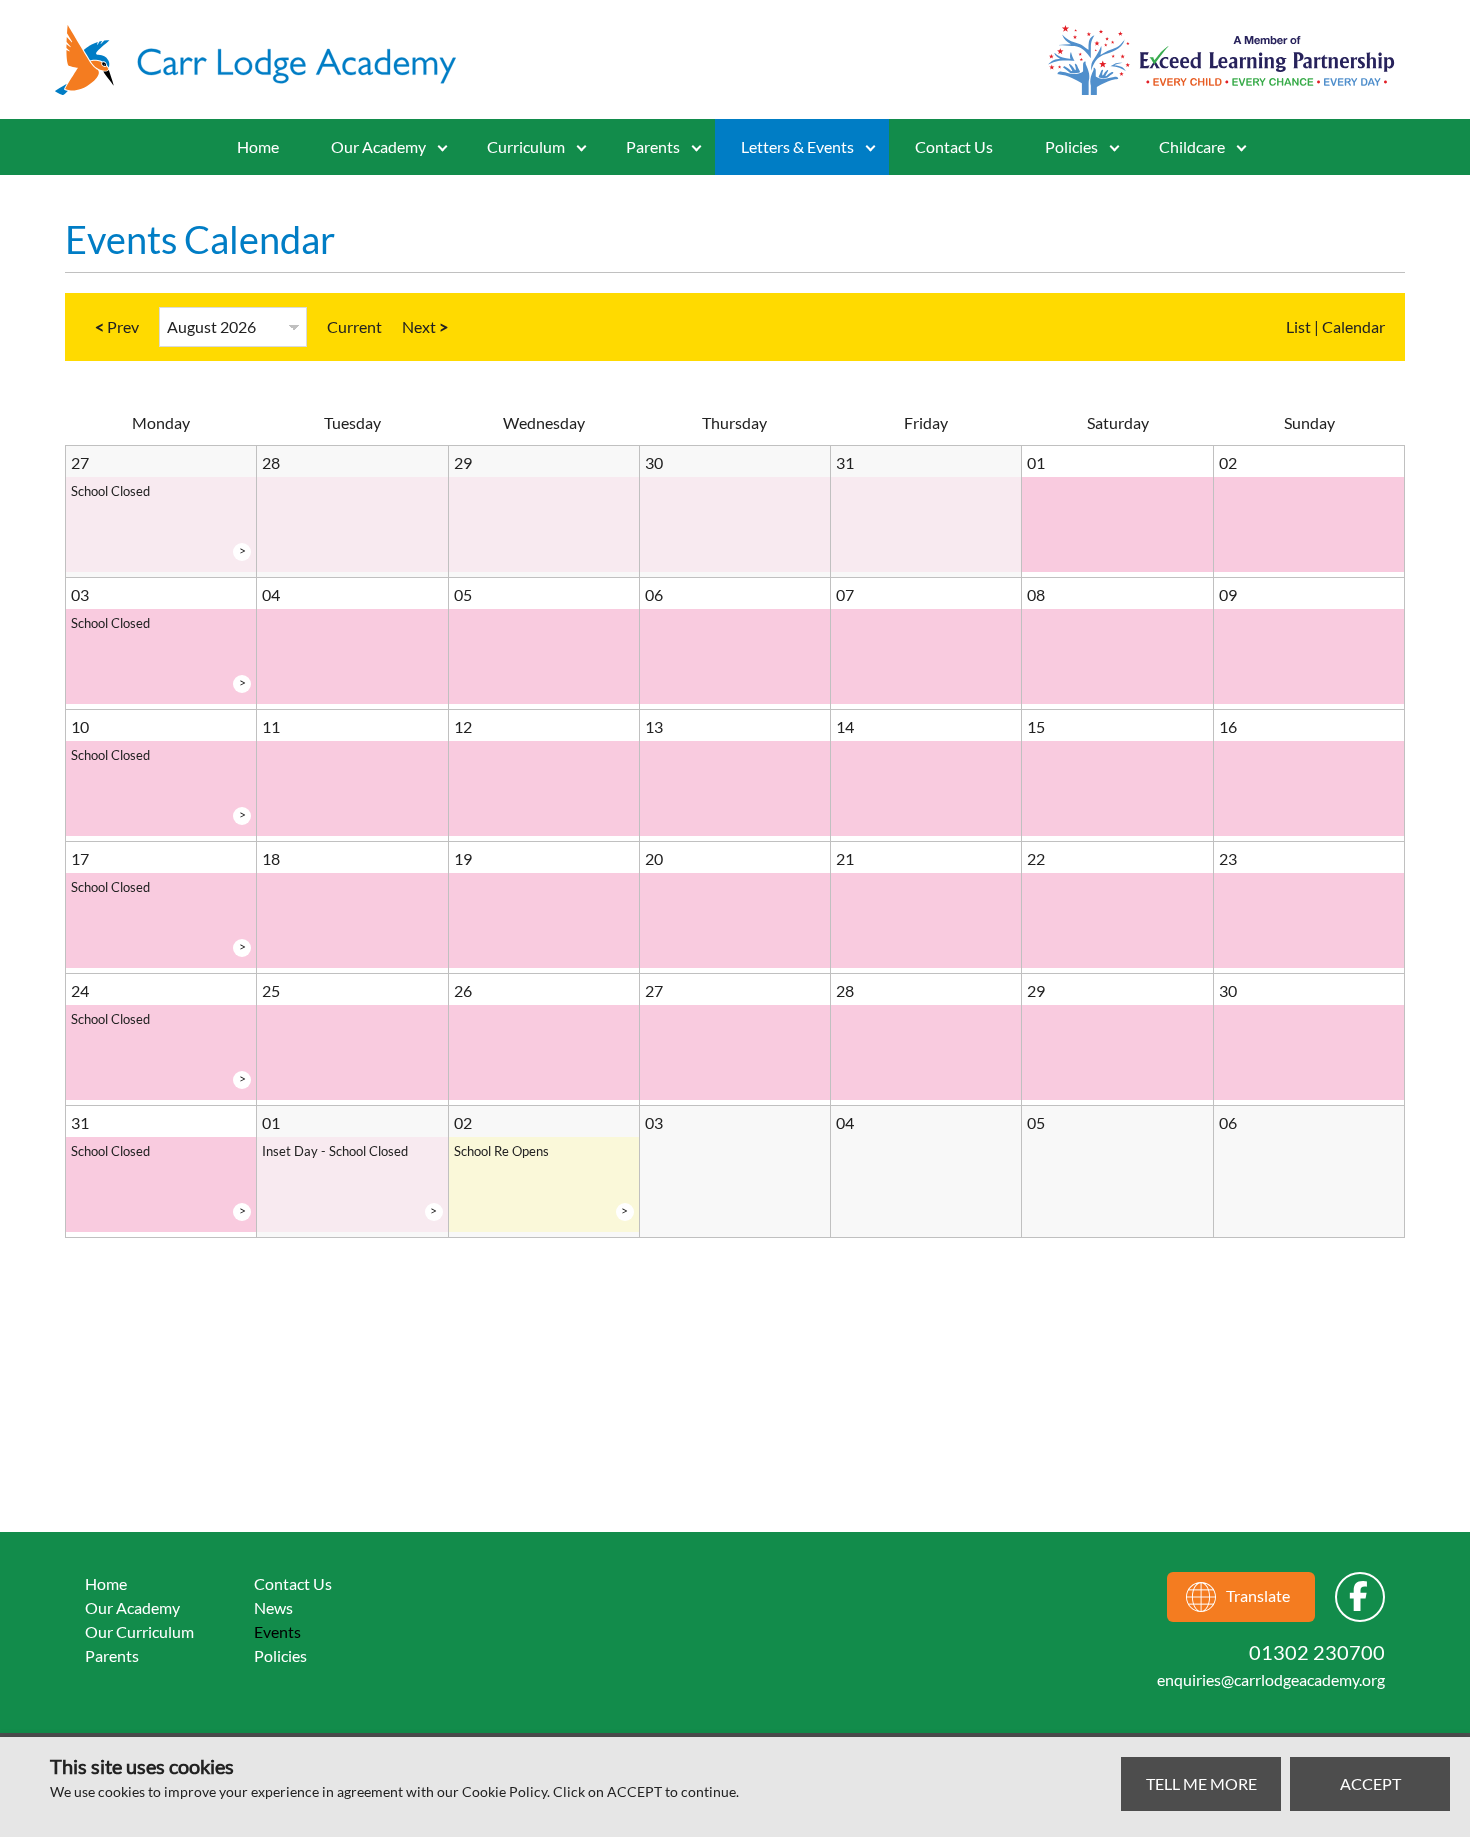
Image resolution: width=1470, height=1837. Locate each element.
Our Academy (378, 146)
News (273, 1607)
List (1298, 326)
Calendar (1353, 326)
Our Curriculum (139, 1631)
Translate (1258, 1595)
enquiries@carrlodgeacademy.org (1271, 1679)
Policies (1071, 146)
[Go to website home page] (265, 60)
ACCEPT (1370, 1783)
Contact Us (954, 146)
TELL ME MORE (1201, 1783)
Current (354, 326)
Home (258, 146)
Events (277, 1631)
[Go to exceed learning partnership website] (1221, 60)
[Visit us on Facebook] (1360, 1597)
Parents (112, 1655)
